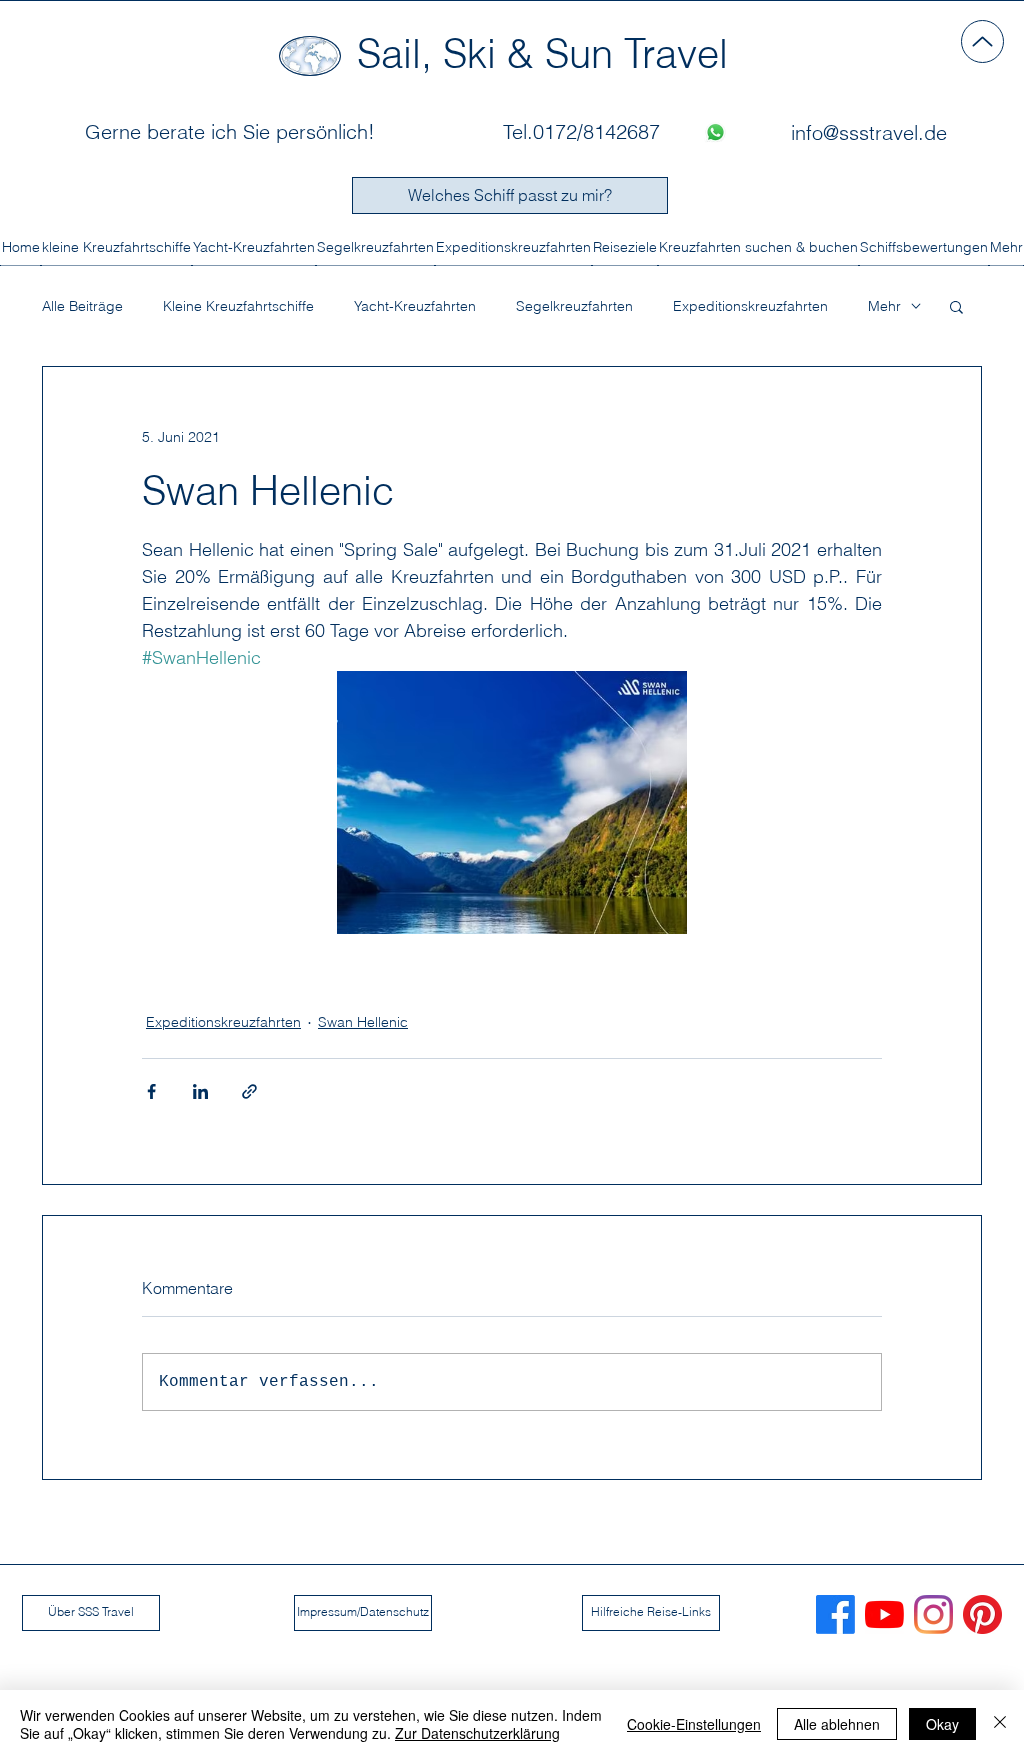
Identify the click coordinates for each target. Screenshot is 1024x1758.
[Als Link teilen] (249, 1091)
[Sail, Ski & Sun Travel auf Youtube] (884, 1614)
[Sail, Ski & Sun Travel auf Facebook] (835, 1614)
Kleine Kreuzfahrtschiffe (238, 306)
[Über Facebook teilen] (151, 1091)
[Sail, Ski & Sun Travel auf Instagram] (933, 1614)
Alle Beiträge (82, 306)
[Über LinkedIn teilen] (200, 1091)
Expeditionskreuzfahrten (750, 306)
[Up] (982, 41)
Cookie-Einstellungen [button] (694, 1724)
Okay (942, 1724)
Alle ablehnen (837, 1724)
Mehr (884, 306)
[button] (956, 306)
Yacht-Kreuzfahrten (415, 306)
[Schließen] (1000, 1724)
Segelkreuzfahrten (574, 306)
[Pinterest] (982, 1614)
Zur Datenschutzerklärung (477, 1733)
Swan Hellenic (363, 1022)
